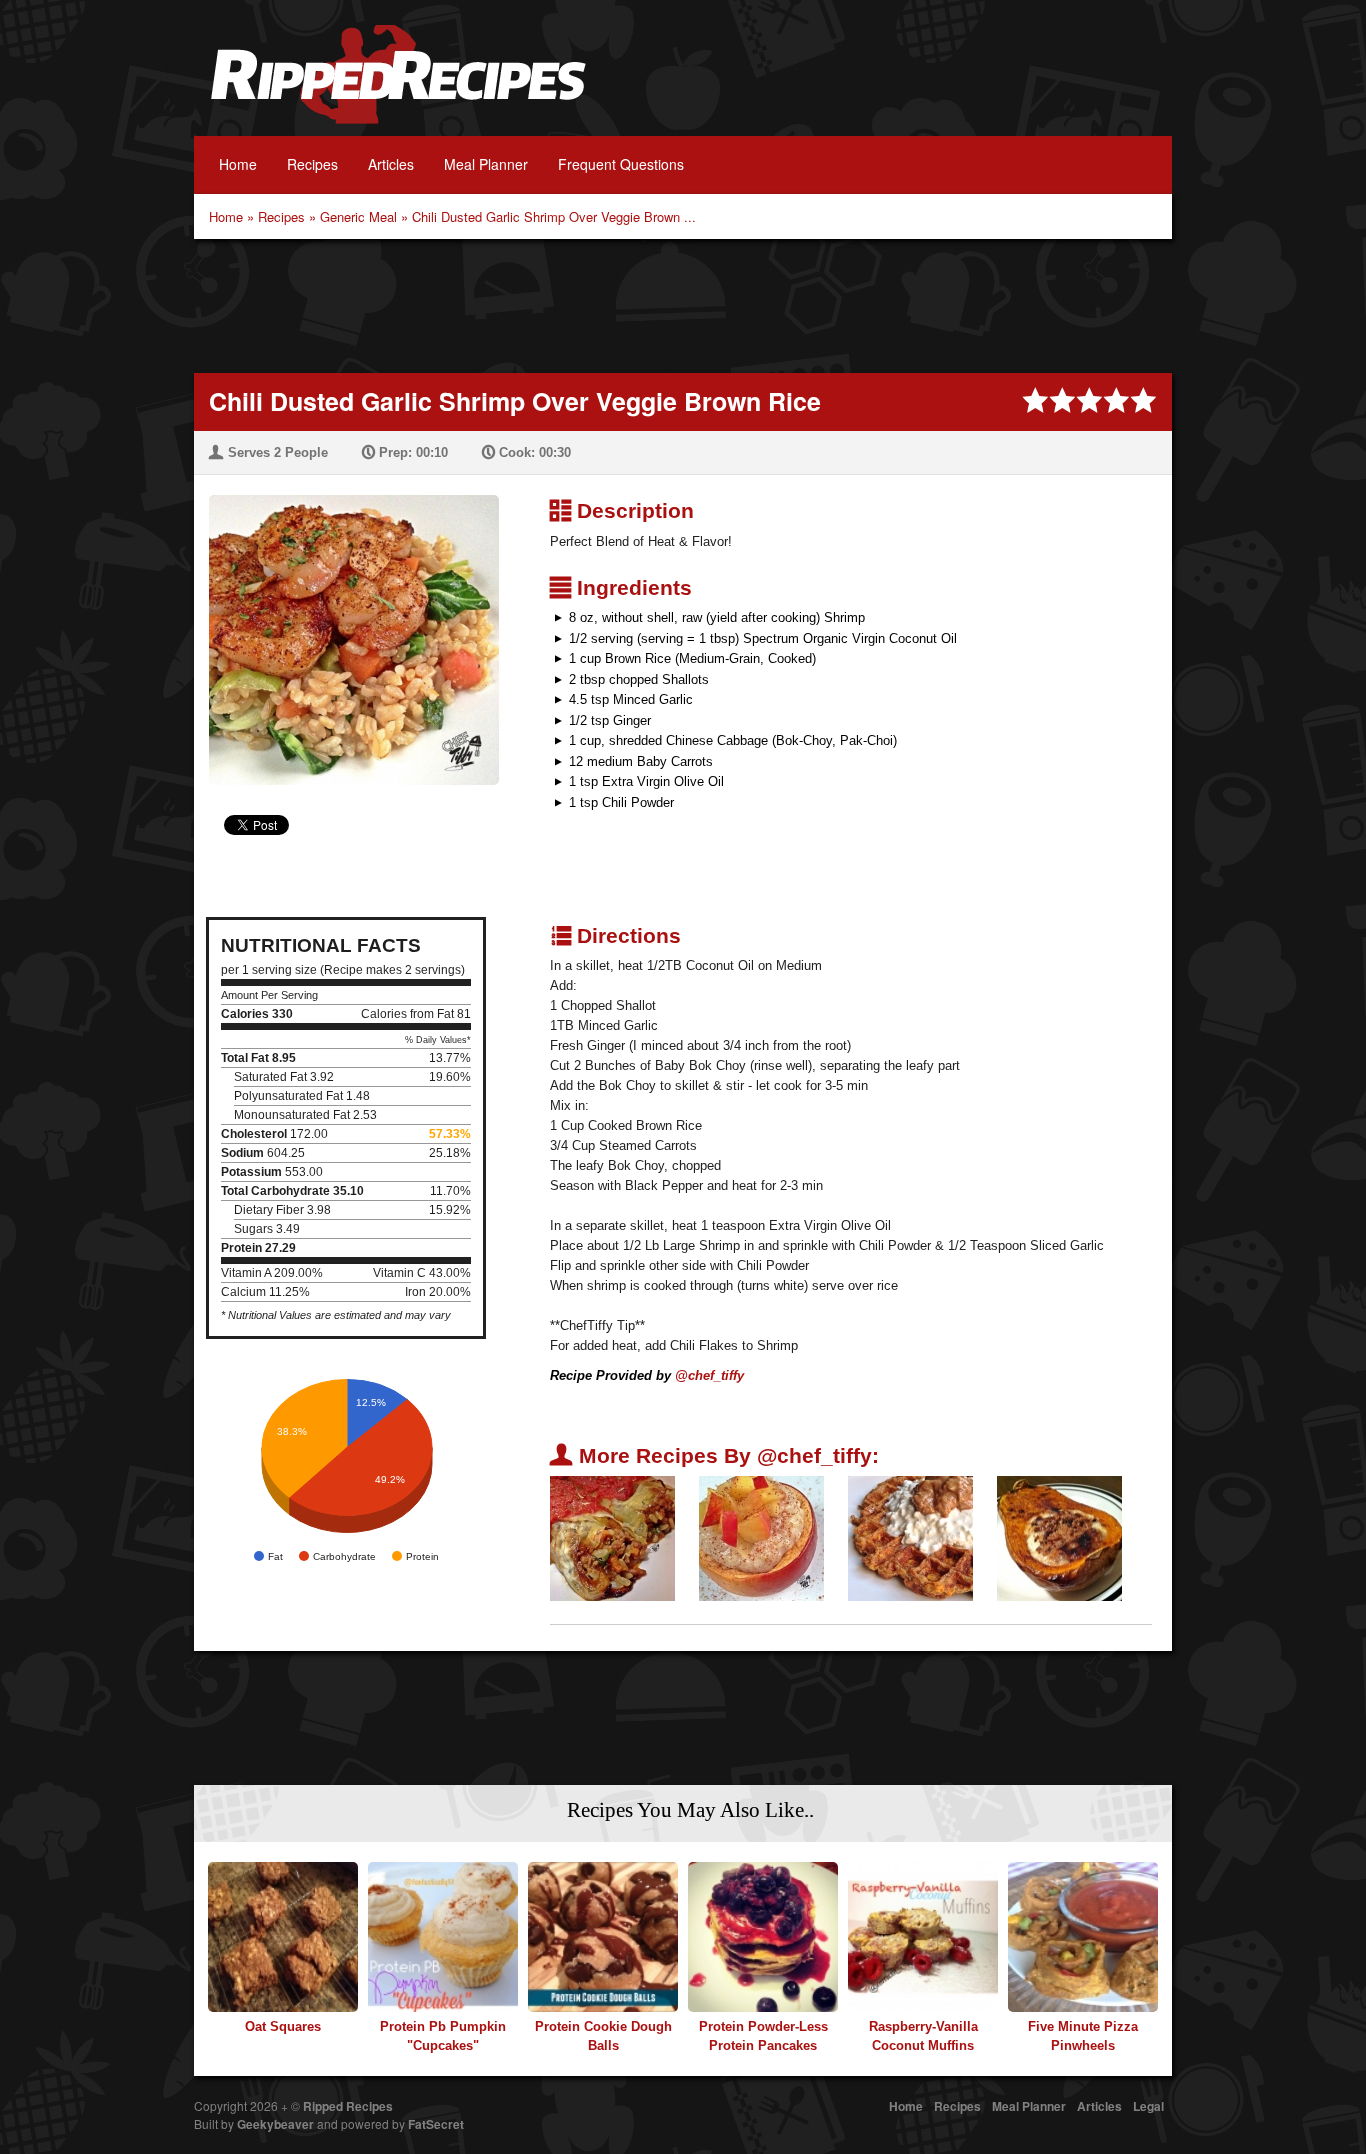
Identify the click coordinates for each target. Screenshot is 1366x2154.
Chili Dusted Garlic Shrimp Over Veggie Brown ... (554, 216)
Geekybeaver (275, 2124)
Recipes (312, 164)
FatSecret (436, 2124)
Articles (391, 164)
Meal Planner (486, 164)
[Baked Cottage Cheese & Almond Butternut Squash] (1059, 1537)
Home (238, 164)
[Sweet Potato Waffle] (910, 1537)
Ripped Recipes (398, 85)
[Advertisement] (683, 304)
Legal (1148, 2106)
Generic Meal (358, 216)
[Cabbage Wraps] (612, 1537)
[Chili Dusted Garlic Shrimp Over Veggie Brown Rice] (346, 627)
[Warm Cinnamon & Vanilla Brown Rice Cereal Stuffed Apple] (761, 1537)
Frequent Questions (621, 164)
